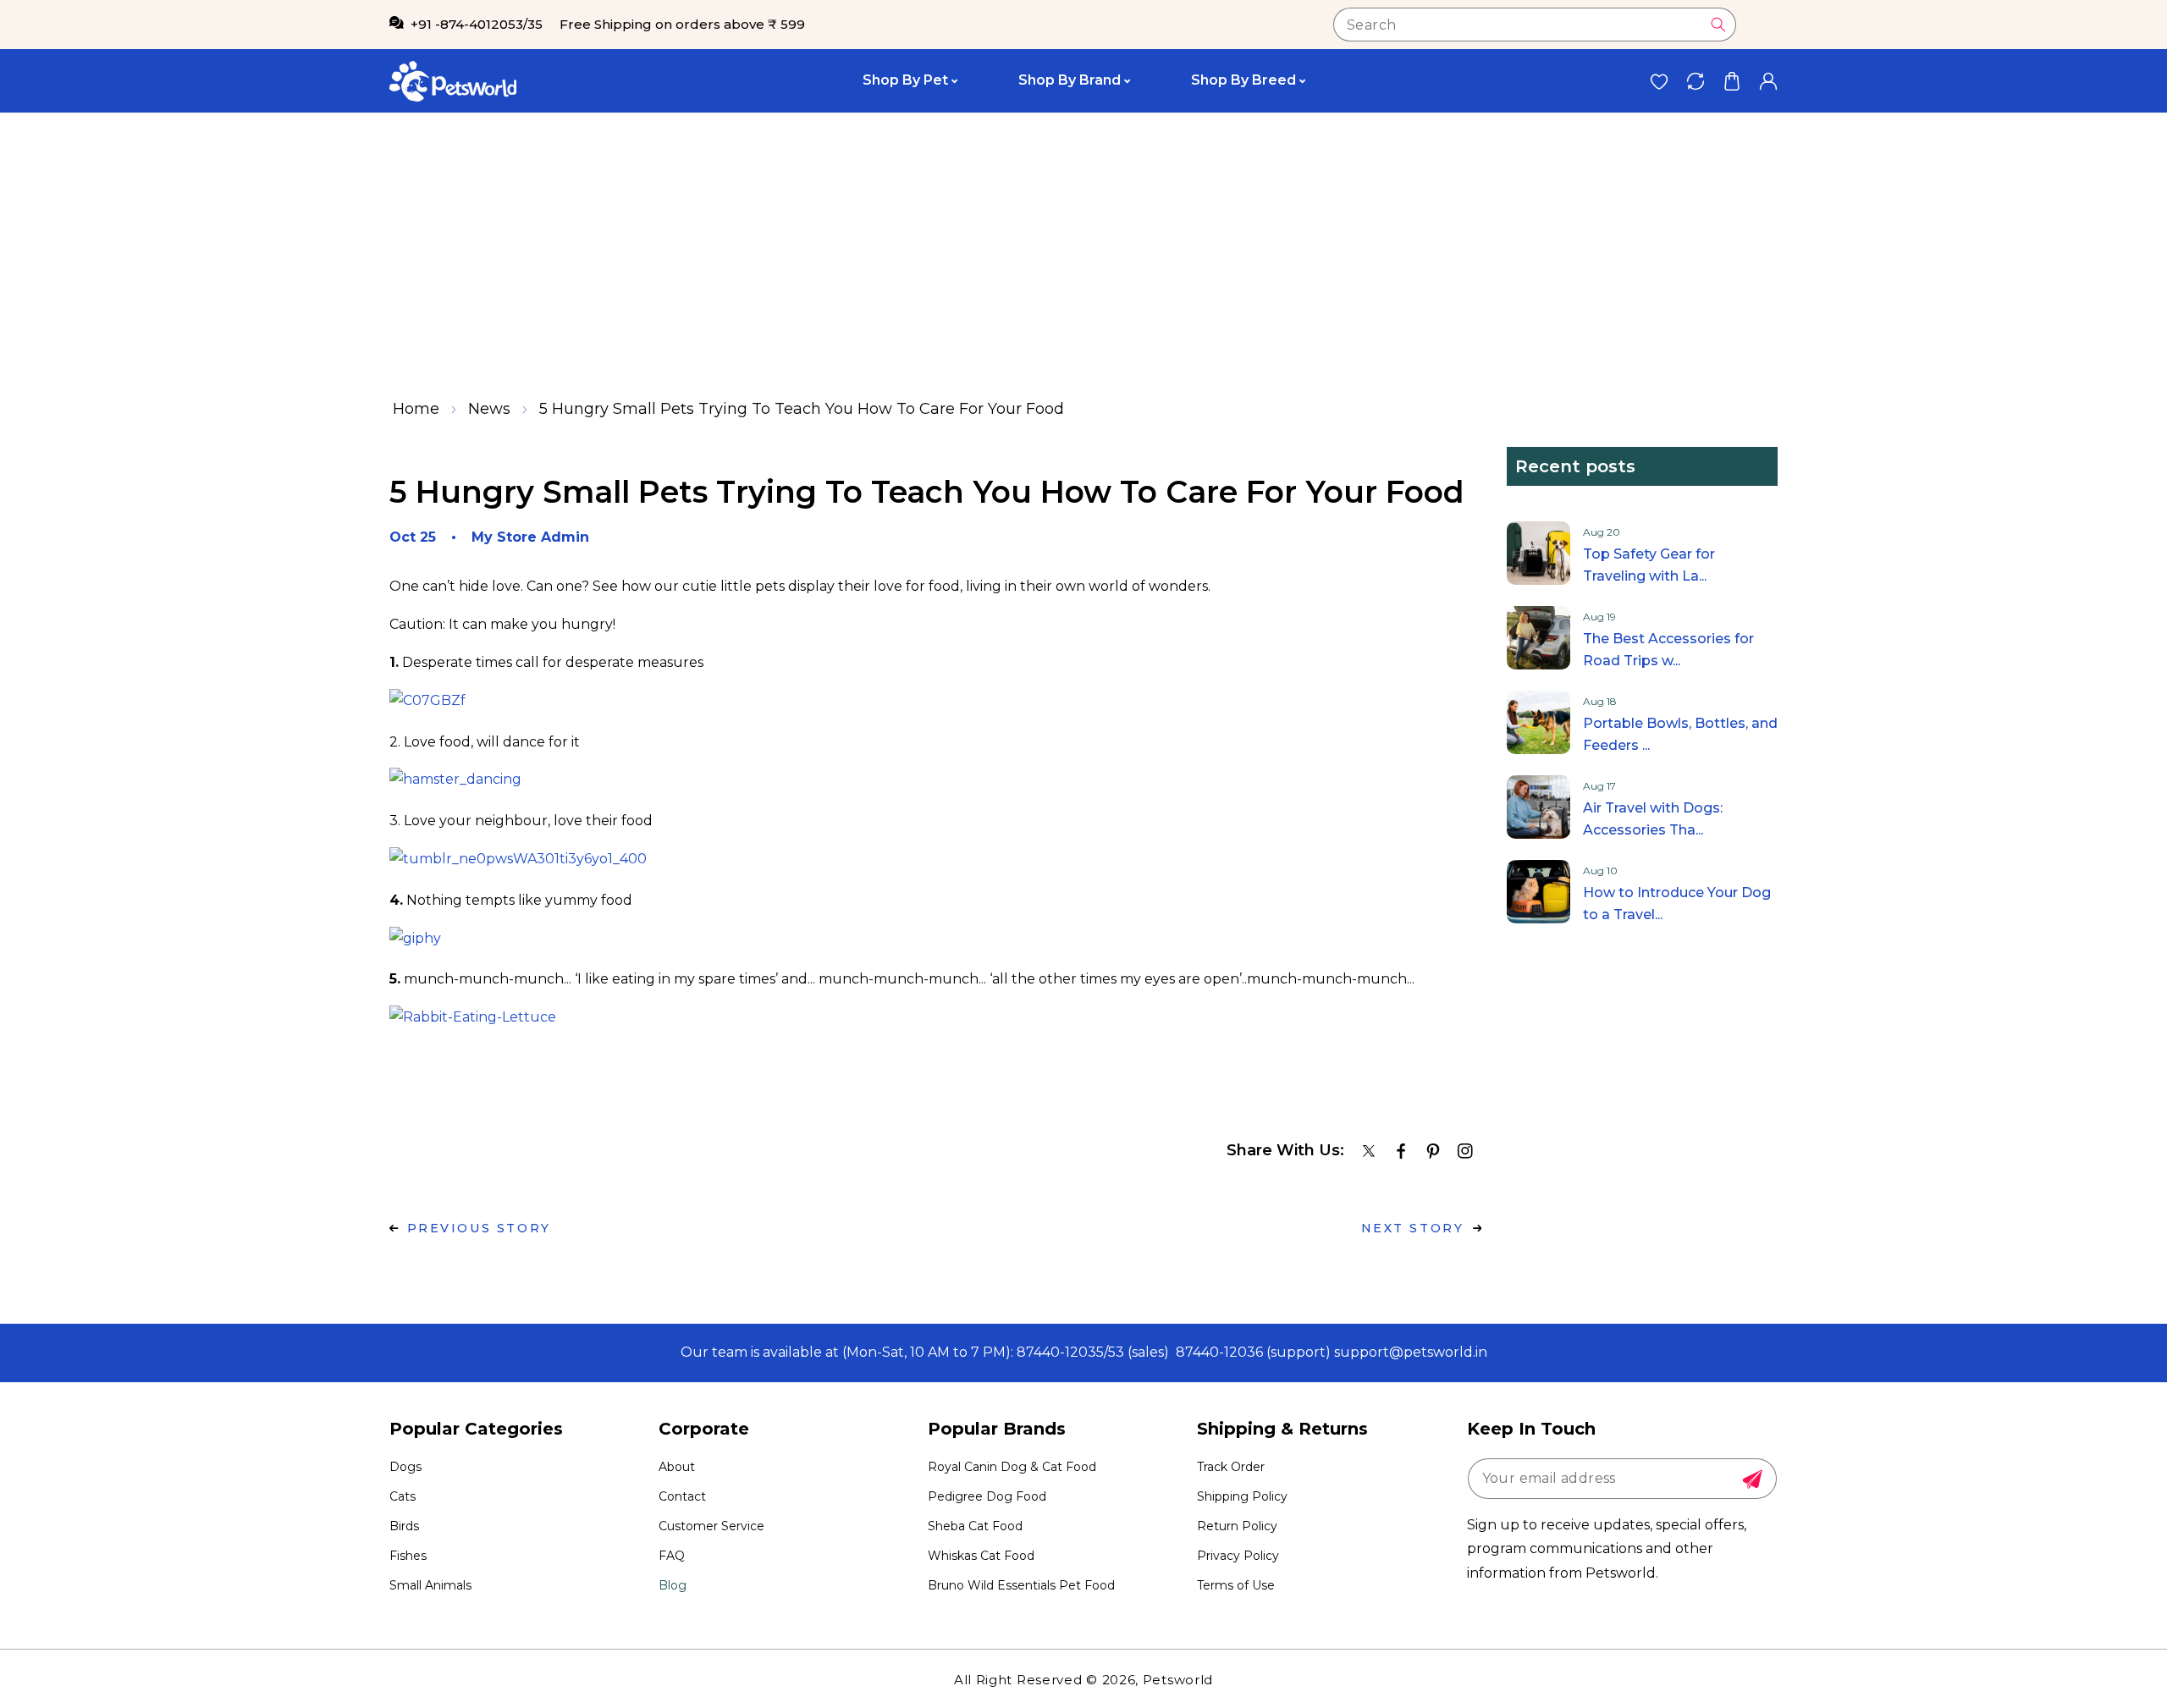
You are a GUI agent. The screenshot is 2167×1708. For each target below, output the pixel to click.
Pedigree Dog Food (987, 1496)
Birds (404, 1526)
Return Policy (1237, 1526)
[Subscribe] (1752, 1479)
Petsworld (1178, 1680)
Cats (403, 1496)
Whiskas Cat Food (981, 1556)
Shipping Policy (1242, 1496)
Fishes (408, 1556)
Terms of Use (1236, 1585)
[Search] (1718, 25)
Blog (673, 1585)
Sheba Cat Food (975, 1526)
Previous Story (479, 1228)
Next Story (1413, 1228)
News (489, 409)
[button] (1731, 81)
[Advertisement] (1083, 240)
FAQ (672, 1556)
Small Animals (430, 1585)
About (677, 1467)
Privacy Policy (1238, 1556)
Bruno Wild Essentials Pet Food (1021, 1585)
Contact (682, 1496)
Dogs (405, 1467)
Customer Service (711, 1526)
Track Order (1231, 1467)
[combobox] (1535, 25)
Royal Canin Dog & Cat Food (1012, 1467)
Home (416, 409)
